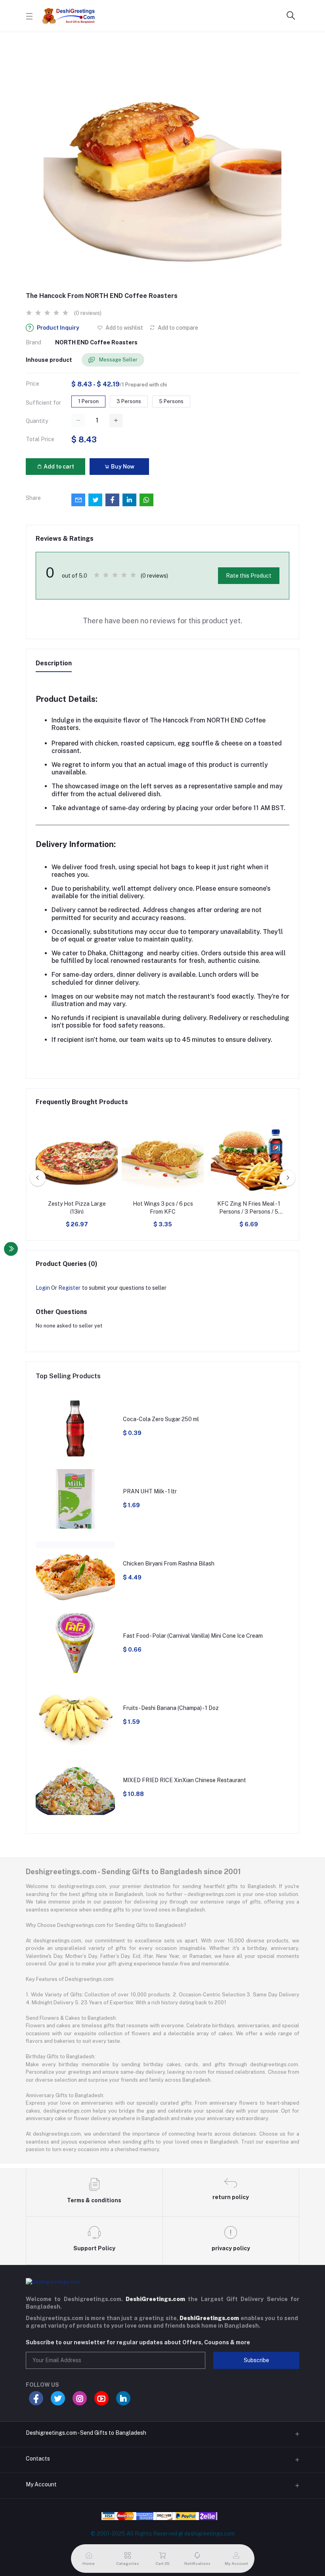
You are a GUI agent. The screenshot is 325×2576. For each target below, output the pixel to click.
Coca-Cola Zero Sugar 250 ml (161, 1419)
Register (69, 1288)
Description (54, 663)
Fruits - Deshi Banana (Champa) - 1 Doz (171, 1708)
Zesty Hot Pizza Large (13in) (77, 1208)
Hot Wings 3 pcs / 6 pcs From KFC (163, 1208)
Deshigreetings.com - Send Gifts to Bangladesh (86, 2433)
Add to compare (177, 328)
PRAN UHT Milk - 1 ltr (150, 1491)
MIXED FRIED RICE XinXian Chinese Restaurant (184, 1780)
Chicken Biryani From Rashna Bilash (169, 1564)
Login (43, 1288)
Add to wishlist (124, 328)
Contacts (38, 2459)
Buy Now (122, 467)
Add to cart (58, 467)
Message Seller (118, 360)
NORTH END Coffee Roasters (96, 342)
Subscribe (256, 2360)
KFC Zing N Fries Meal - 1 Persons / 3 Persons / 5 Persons (249, 1208)
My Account (41, 2484)
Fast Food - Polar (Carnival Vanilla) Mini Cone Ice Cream (193, 1636)
